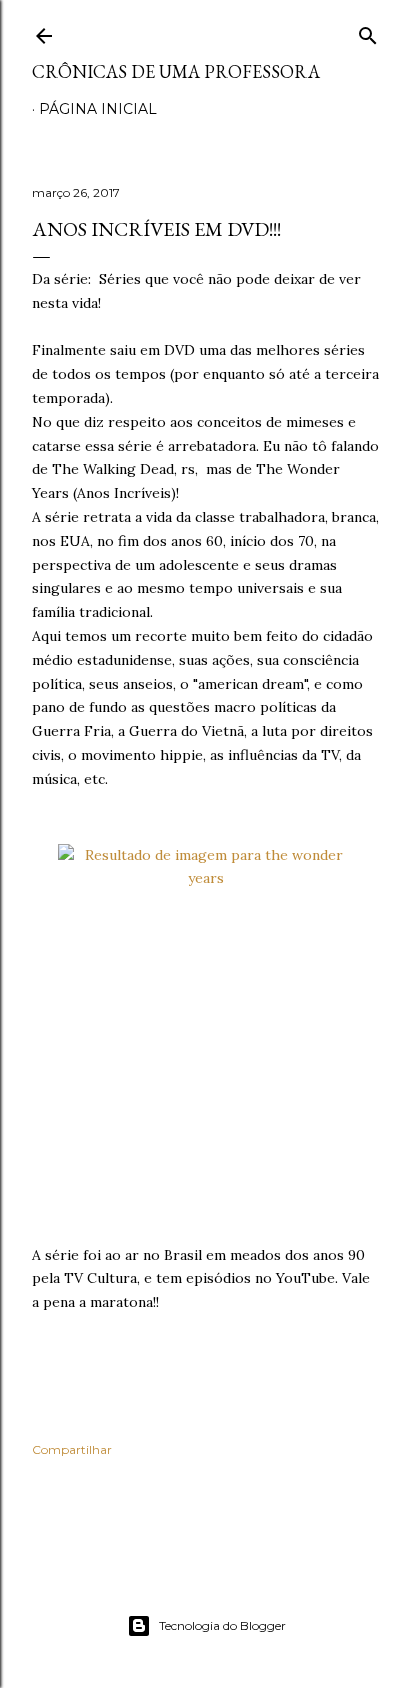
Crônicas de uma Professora (176, 71)
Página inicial (98, 109)
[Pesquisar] (368, 31)
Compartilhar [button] (72, 1449)
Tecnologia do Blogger (222, 1625)
